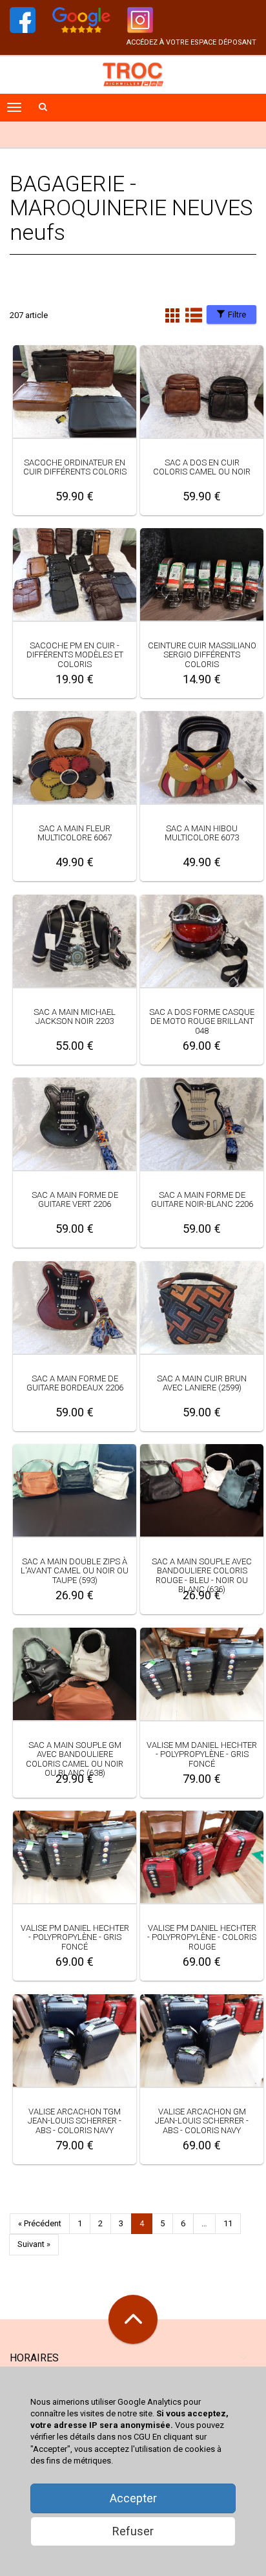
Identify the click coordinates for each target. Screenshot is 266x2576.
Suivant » (34, 2244)
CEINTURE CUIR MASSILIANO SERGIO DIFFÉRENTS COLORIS (202, 655)
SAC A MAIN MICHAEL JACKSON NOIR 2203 (75, 1017)
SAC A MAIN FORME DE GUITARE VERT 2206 (75, 1199)
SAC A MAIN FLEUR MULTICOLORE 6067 (75, 833)
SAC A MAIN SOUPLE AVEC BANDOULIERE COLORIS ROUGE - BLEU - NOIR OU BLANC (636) (202, 1575)
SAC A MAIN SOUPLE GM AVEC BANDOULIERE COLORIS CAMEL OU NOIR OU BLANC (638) (75, 1759)
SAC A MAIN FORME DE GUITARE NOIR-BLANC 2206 (202, 1199)
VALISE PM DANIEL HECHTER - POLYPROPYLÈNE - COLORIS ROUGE (202, 1937)
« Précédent (40, 2223)
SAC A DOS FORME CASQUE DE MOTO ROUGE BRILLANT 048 (202, 1021)
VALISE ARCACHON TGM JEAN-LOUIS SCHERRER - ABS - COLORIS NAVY (75, 2121)
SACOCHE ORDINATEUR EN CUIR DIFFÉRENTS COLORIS (75, 467)
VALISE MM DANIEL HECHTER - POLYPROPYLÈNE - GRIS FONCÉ (202, 1754)
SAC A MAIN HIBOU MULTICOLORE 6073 (202, 833)
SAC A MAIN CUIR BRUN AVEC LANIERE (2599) (202, 1383)
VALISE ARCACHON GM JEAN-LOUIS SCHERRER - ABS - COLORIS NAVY (202, 2121)
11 (228, 2223)
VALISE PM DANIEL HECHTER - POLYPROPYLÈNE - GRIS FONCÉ (75, 1937)
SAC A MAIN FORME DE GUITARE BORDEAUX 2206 (75, 1383)
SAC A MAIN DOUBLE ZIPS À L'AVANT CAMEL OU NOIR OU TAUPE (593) (75, 1571)
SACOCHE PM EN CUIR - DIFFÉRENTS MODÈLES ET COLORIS (75, 655)
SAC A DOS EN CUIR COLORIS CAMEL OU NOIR (202, 467)
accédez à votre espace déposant (191, 42)
